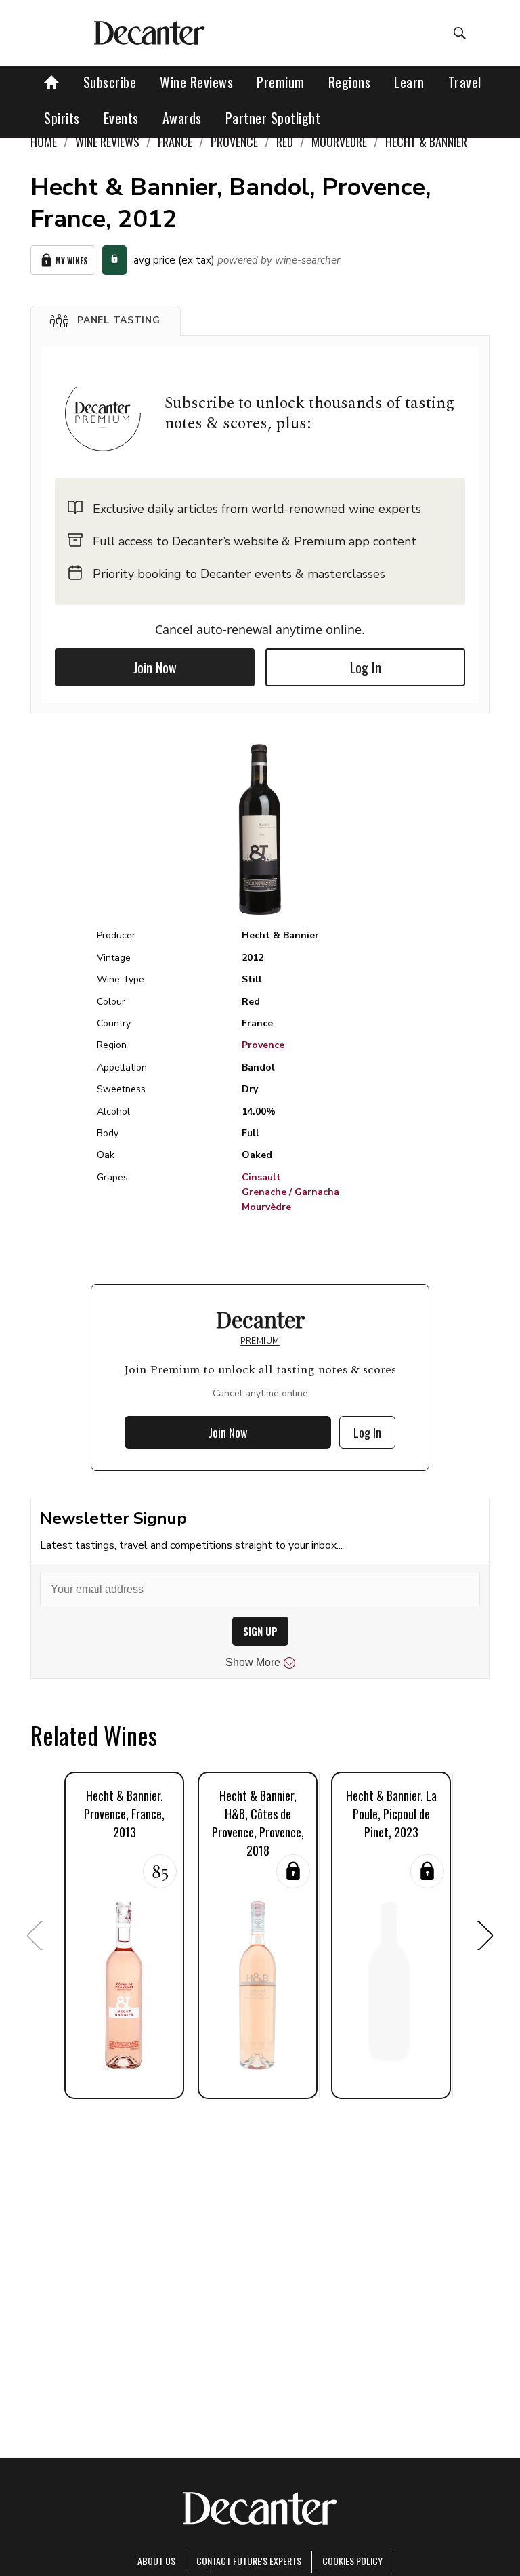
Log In (366, 667)
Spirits (62, 118)
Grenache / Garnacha (290, 1192)
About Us (156, 2561)
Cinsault (261, 1177)
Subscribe (110, 82)
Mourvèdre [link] (339, 142)
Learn (409, 82)
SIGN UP (260, 1631)
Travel (465, 82)
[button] (106, 320)
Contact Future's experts (249, 2561)
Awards (182, 118)
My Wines (71, 261)
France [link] (175, 142)
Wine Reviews (196, 82)
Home (44, 142)
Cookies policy (352, 2561)
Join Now (155, 667)
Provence (263, 1045)
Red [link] (285, 142)
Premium (281, 82)
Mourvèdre (266, 1207)
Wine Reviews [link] (107, 142)
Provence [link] (234, 142)
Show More (253, 1662)
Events (121, 118)
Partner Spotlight (273, 118)
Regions (350, 82)
